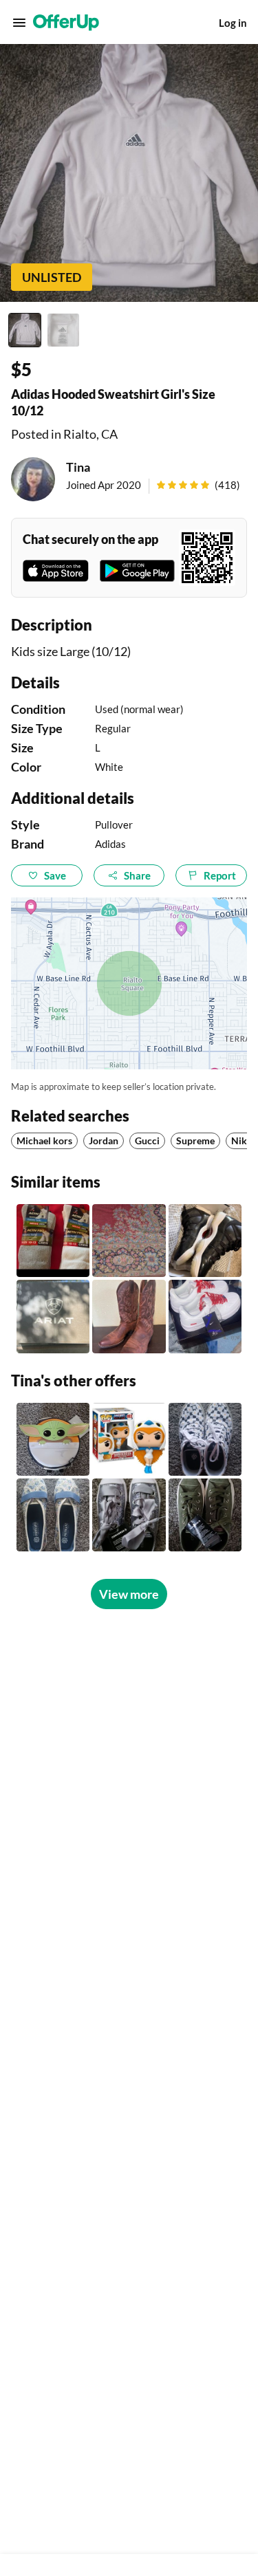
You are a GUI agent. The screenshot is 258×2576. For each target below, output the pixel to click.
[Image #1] (25, 330)
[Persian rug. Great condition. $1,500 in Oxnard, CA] (129, 1241)
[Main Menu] (19, 23)
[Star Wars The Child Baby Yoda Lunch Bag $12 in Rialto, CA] (53, 1439)
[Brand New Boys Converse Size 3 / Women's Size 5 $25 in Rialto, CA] (205, 1515)
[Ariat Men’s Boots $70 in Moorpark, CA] (129, 1316)
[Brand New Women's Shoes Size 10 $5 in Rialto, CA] (53, 1515)
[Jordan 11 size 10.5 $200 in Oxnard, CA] (205, 1241)
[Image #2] (63, 330)
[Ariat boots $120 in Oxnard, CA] (53, 1316)
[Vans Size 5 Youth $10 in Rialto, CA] (205, 1439)
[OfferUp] (66, 23)
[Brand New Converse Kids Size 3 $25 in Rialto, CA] (129, 1515)
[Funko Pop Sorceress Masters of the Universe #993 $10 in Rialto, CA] (129, 1439)
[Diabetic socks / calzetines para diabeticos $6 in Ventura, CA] (53, 1241)
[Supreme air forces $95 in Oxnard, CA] (205, 1316)
